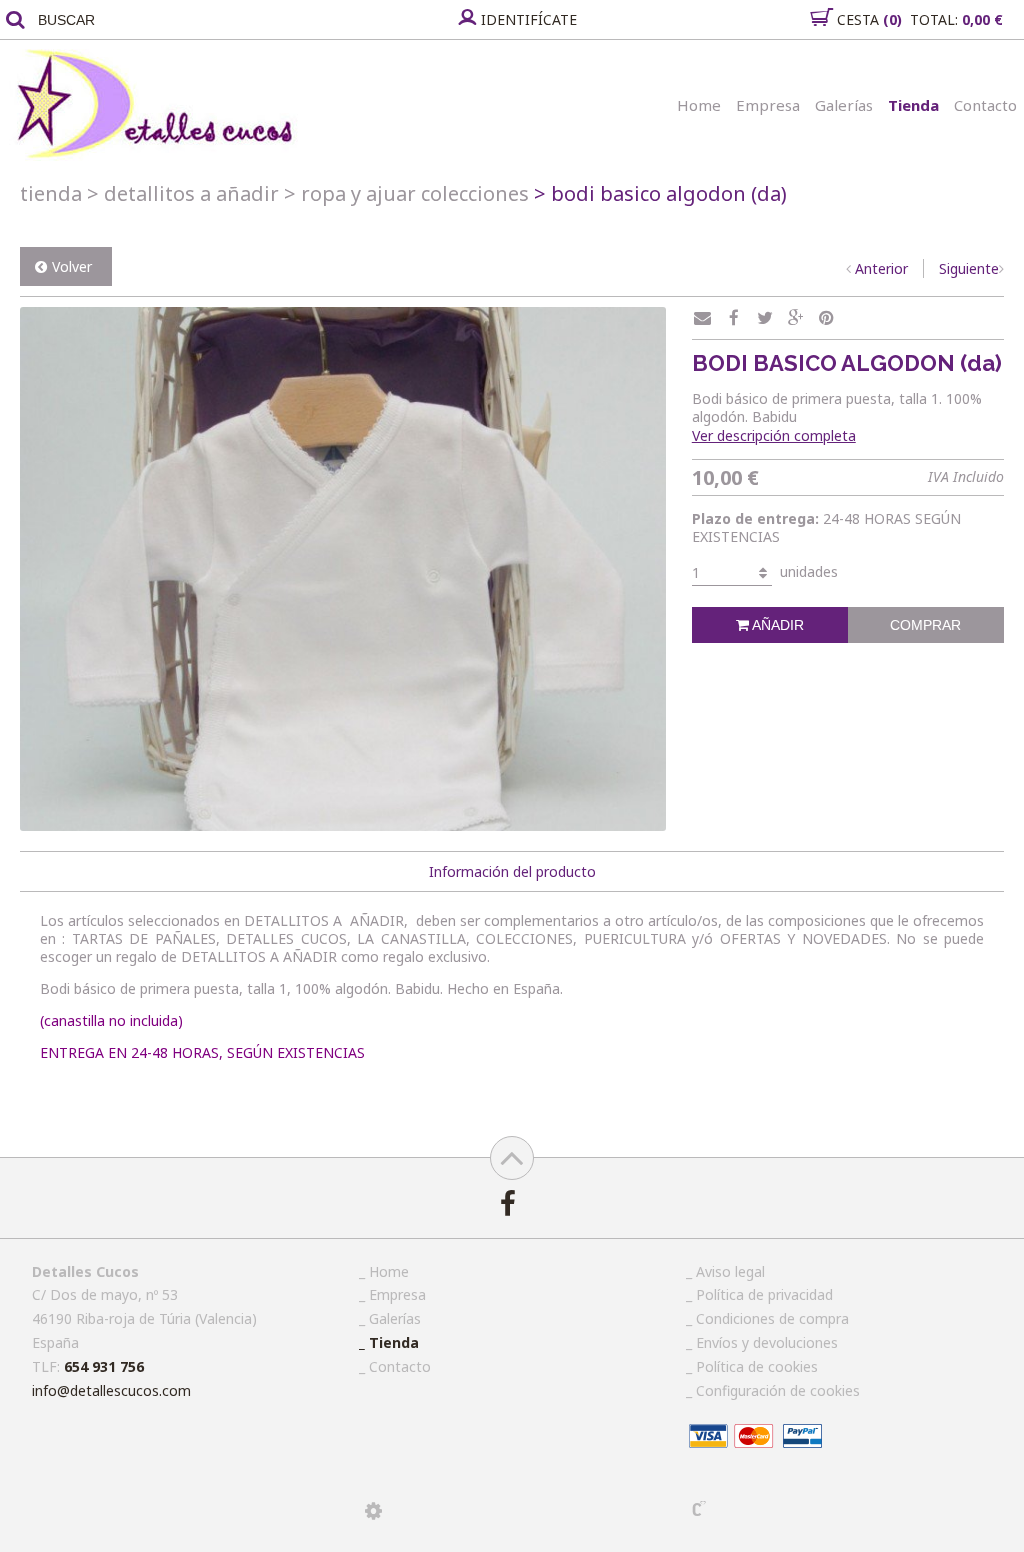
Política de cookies (757, 1366)
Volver (72, 266)
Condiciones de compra (772, 1318)
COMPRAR (925, 625)
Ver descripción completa (774, 435)
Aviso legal (730, 1271)
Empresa (768, 105)
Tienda (913, 105)
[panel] (373, 1511)
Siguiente (969, 268)
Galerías (844, 105)
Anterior (881, 268)
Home (699, 105)
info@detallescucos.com (111, 1390)
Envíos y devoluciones (767, 1342)
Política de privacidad (764, 1294)
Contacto (985, 105)
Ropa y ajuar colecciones (406, 193)
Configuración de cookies (778, 1390)
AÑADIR (776, 625)
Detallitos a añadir (183, 193)
